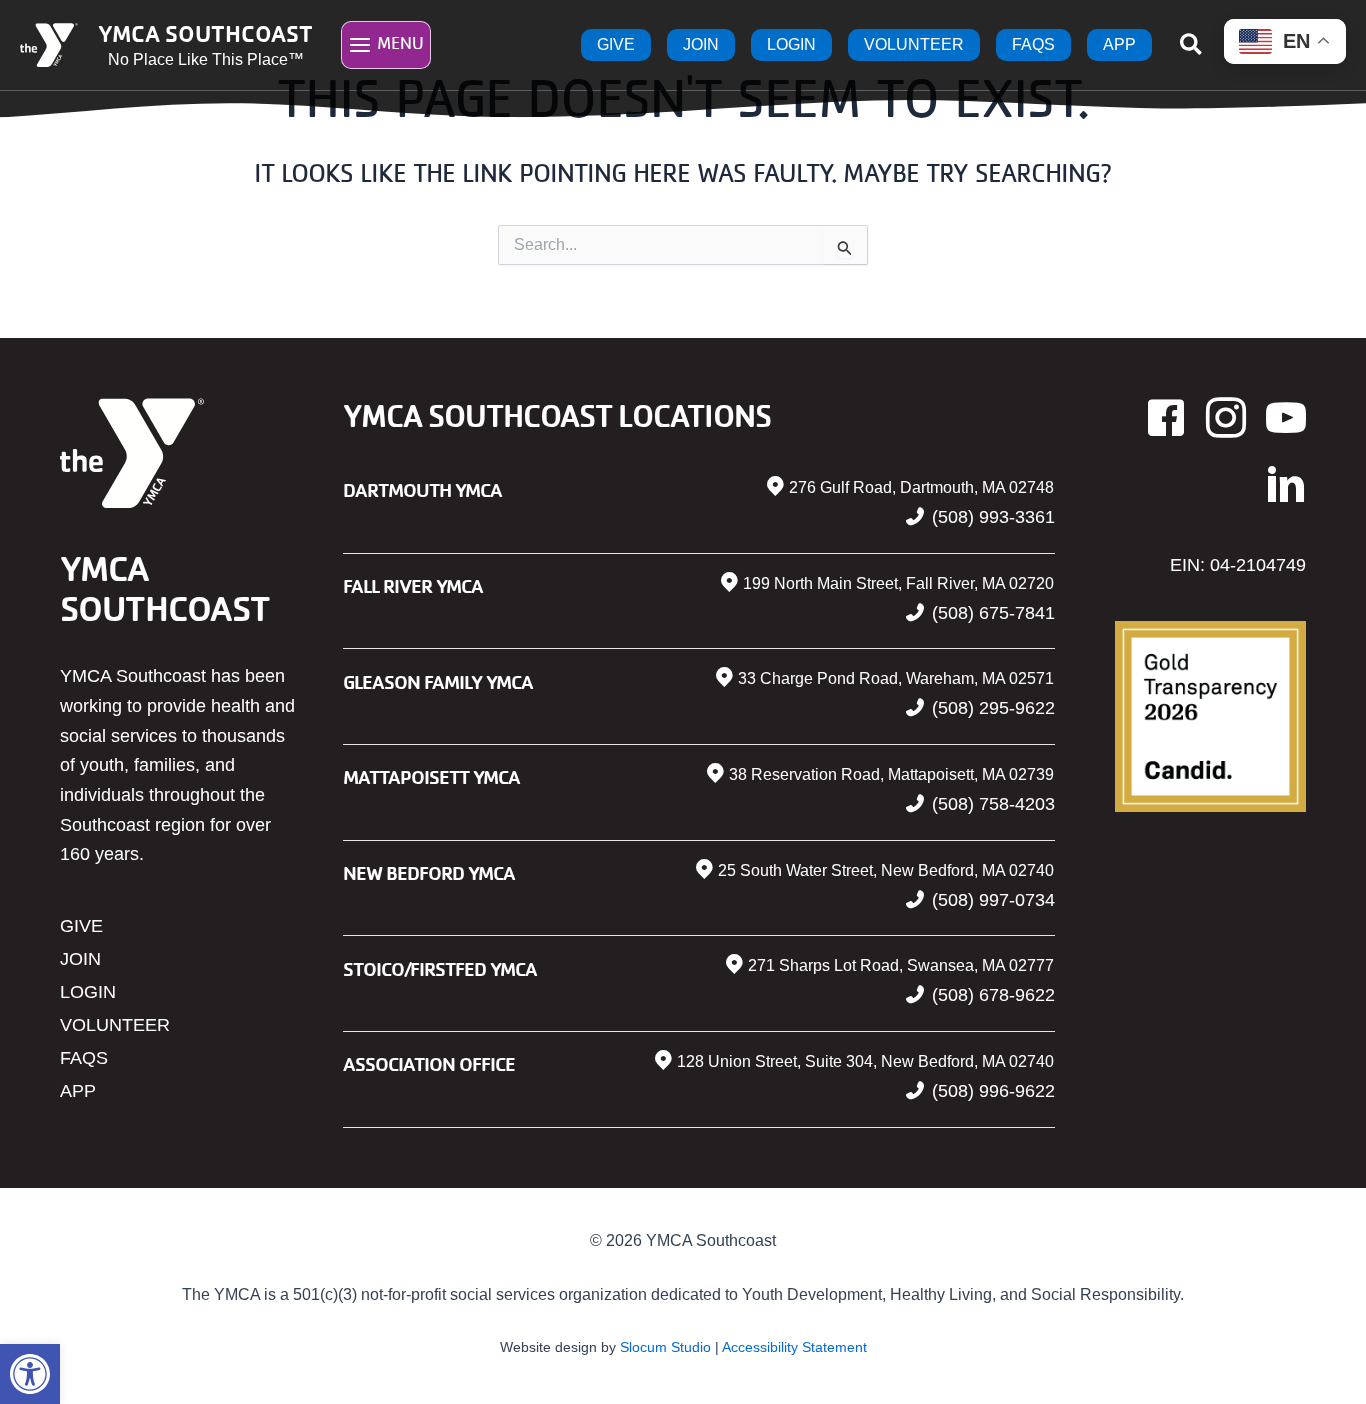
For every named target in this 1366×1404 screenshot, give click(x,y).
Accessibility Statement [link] (794, 1347)
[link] (30, 1374)
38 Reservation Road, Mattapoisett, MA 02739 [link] (891, 774)
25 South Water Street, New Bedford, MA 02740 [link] (886, 870)
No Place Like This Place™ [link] (206, 59)
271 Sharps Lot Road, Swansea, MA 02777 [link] (901, 965)
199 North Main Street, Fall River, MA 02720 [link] (898, 583)
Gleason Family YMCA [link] (438, 681)
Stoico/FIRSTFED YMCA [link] (440, 968)
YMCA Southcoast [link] (205, 33)
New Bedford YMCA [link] (429, 872)
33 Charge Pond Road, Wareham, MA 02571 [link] (896, 678)
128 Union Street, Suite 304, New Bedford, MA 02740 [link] (865, 1061)
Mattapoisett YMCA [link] (431, 776)
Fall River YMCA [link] (413, 585)
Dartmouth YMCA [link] (422, 489)
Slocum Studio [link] (665, 1347)
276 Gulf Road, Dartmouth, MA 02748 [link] (921, 487)
